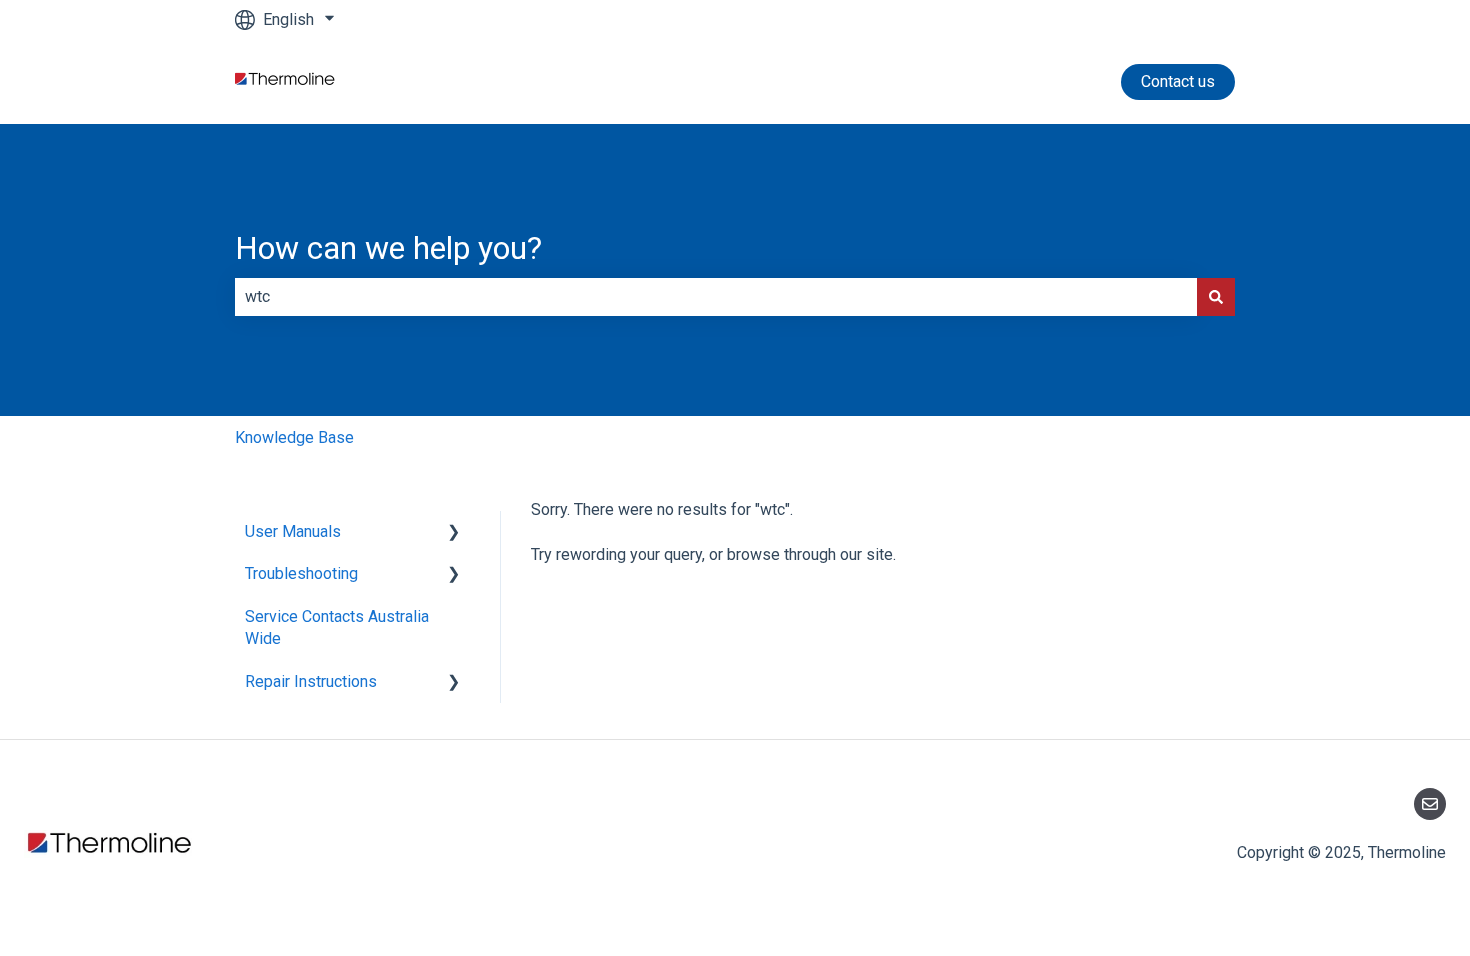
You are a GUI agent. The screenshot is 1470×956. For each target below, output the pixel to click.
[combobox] (716, 297)
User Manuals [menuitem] (293, 531)
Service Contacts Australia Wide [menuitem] (337, 627)
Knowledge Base (294, 437)
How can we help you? (388, 248)
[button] (454, 533)
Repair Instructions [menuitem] (311, 681)
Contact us (1178, 81)
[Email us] (1430, 804)
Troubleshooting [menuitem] (301, 573)
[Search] (1216, 297)
